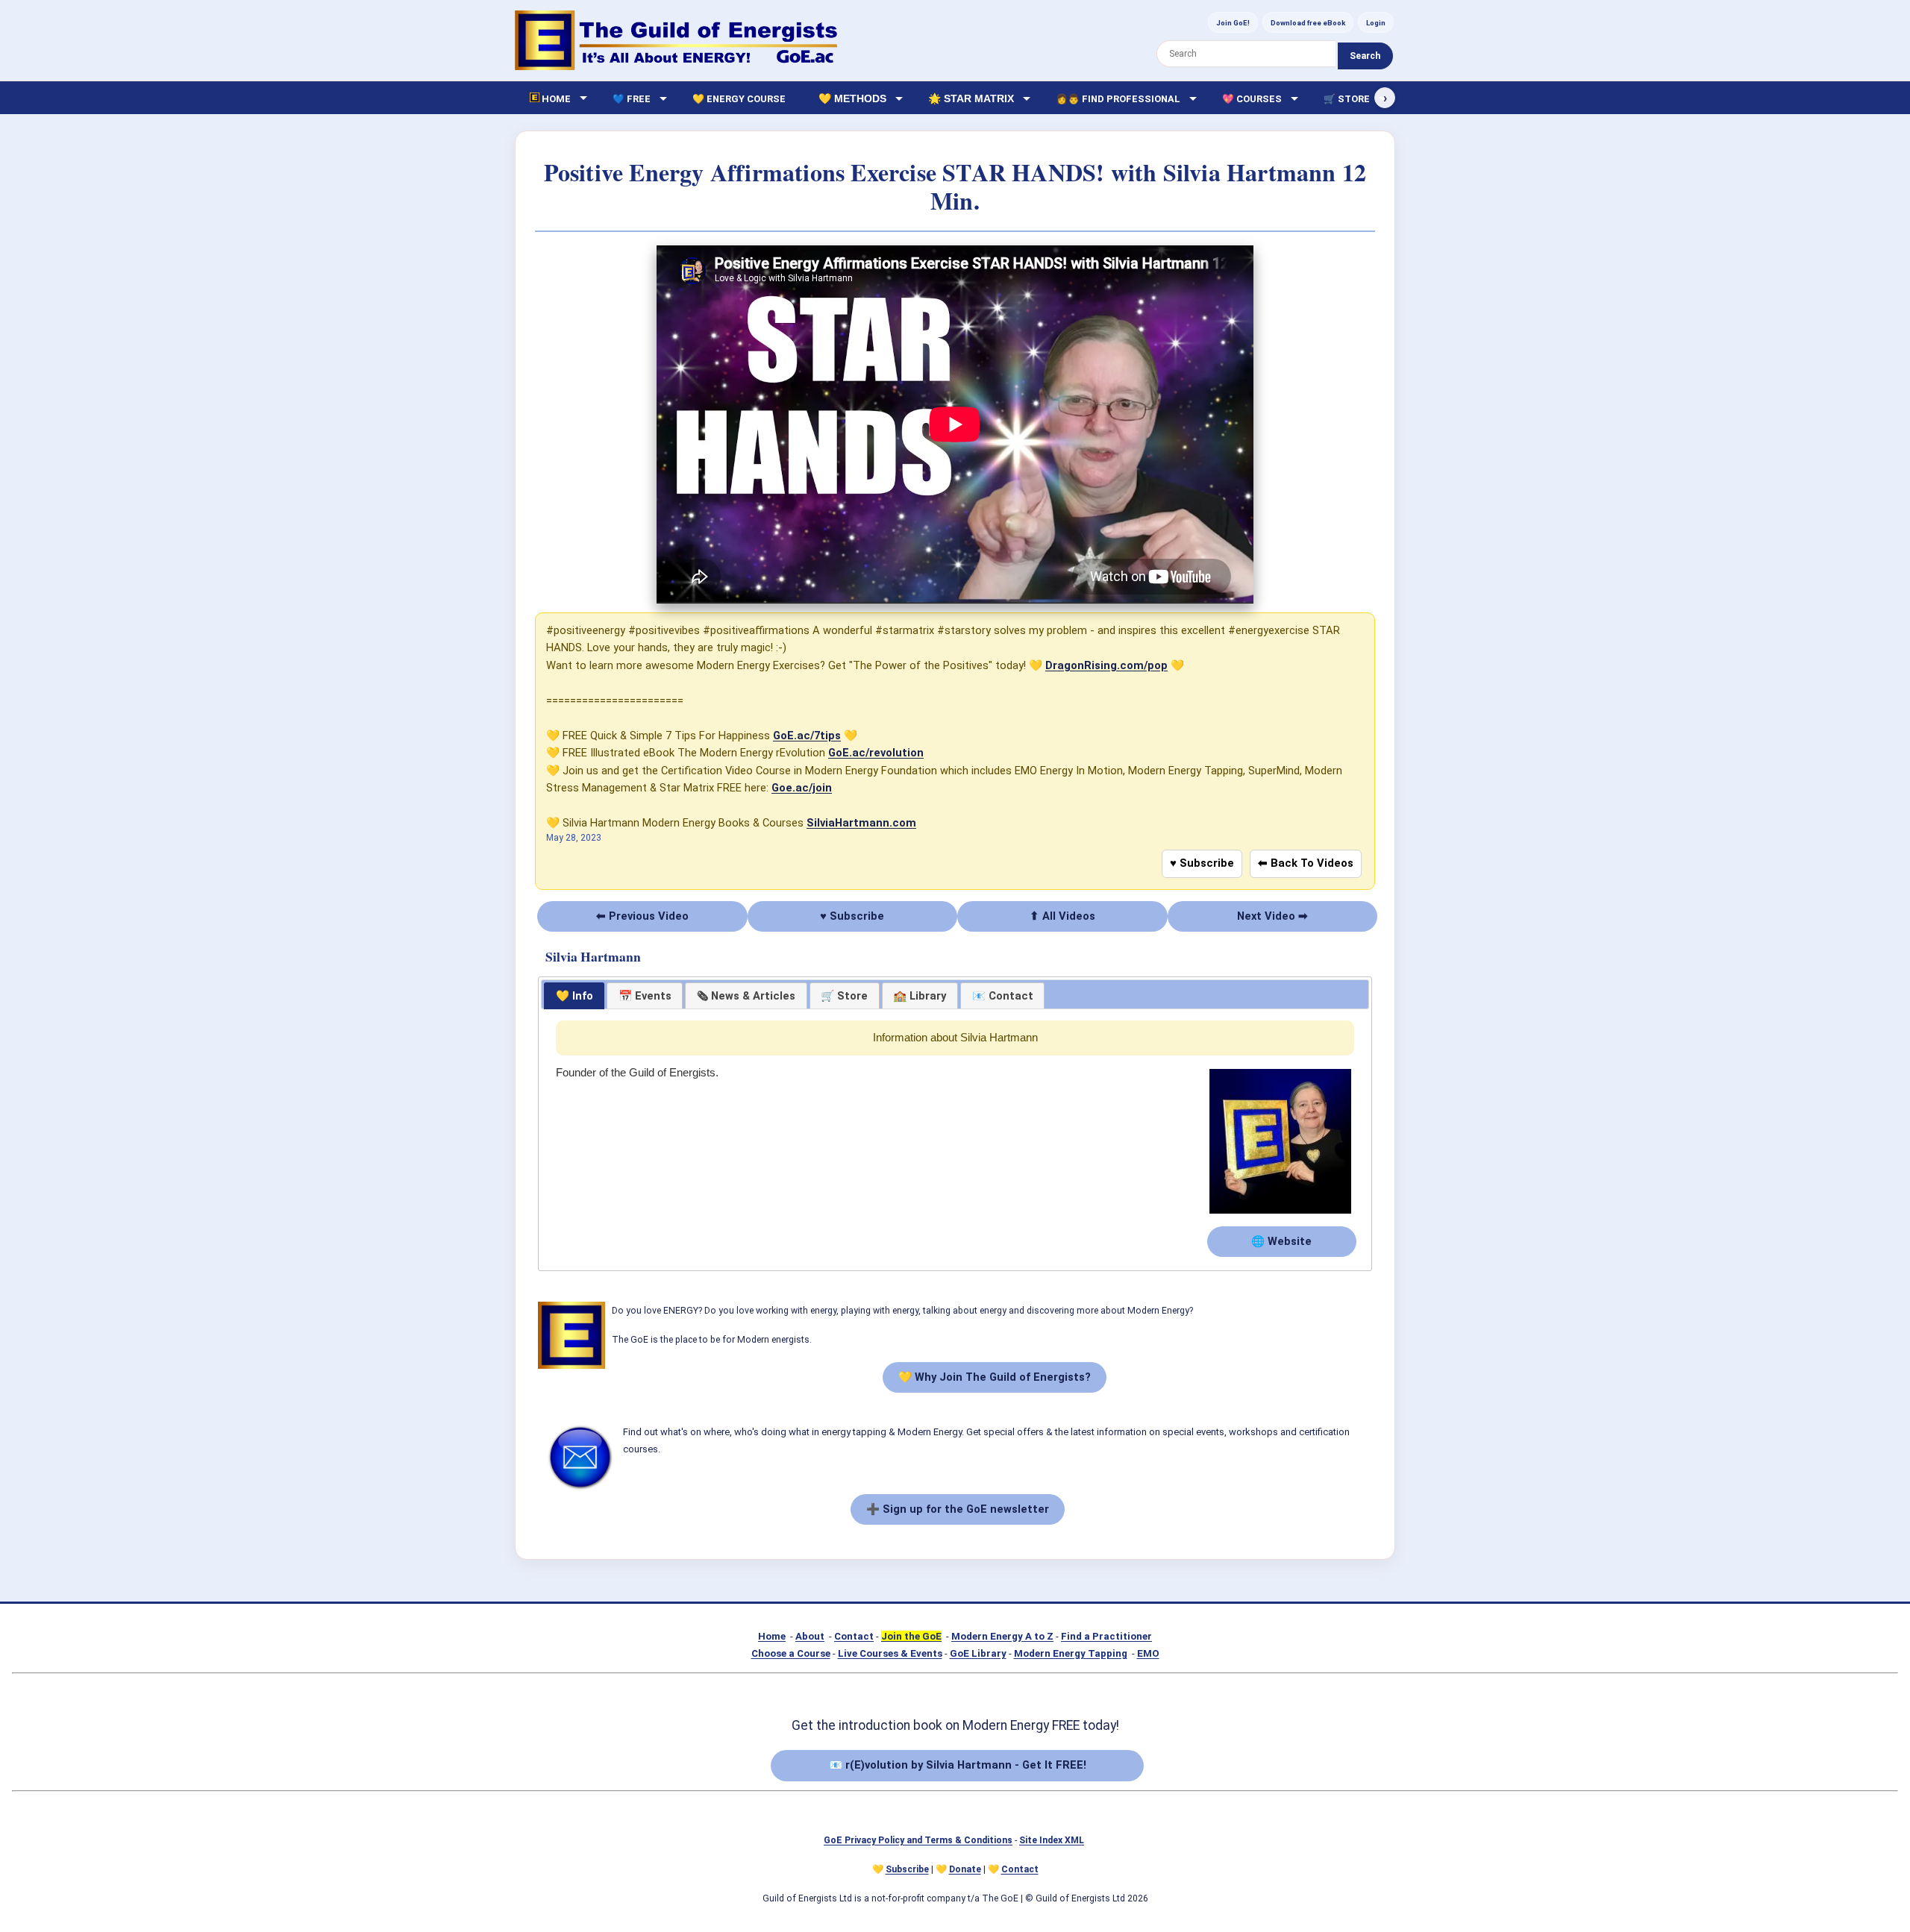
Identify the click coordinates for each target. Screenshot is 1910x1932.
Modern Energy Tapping (1071, 1653)
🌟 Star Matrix (971, 98)
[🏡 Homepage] (676, 40)
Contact (854, 1636)
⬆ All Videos (1062, 916)
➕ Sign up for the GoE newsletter (958, 1509)
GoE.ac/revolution (876, 753)
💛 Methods (852, 98)
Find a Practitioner (1106, 1636)
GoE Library (978, 1653)
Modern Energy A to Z (1002, 1636)
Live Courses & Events (890, 1653)
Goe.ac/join (802, 788)
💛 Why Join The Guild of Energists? (995, 1377)
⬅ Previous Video (642, 916)
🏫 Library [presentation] (920, 996)
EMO (1148, 1653)
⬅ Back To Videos (1306, 863)
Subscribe (907, 1869)
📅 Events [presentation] (645, 996)
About (810, 1636)
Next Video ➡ (1272, 916)
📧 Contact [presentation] (1003, 996)
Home (772, 1636)
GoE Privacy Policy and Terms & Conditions (918, 1840)
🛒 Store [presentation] (844, 996)
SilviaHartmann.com (861, 823)
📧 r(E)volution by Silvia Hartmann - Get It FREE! (958, 1765)
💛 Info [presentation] (574, 996)
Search (1365, 56)
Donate (965, 1869)
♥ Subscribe (1202, 863)
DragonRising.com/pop (1106, 665)
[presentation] (746, 996)
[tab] (574, 996)
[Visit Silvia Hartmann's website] (1280, 1214)
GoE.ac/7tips (807, 736)
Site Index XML (1052, 1840)
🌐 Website (1281, 1241)
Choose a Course (791, 1653)
